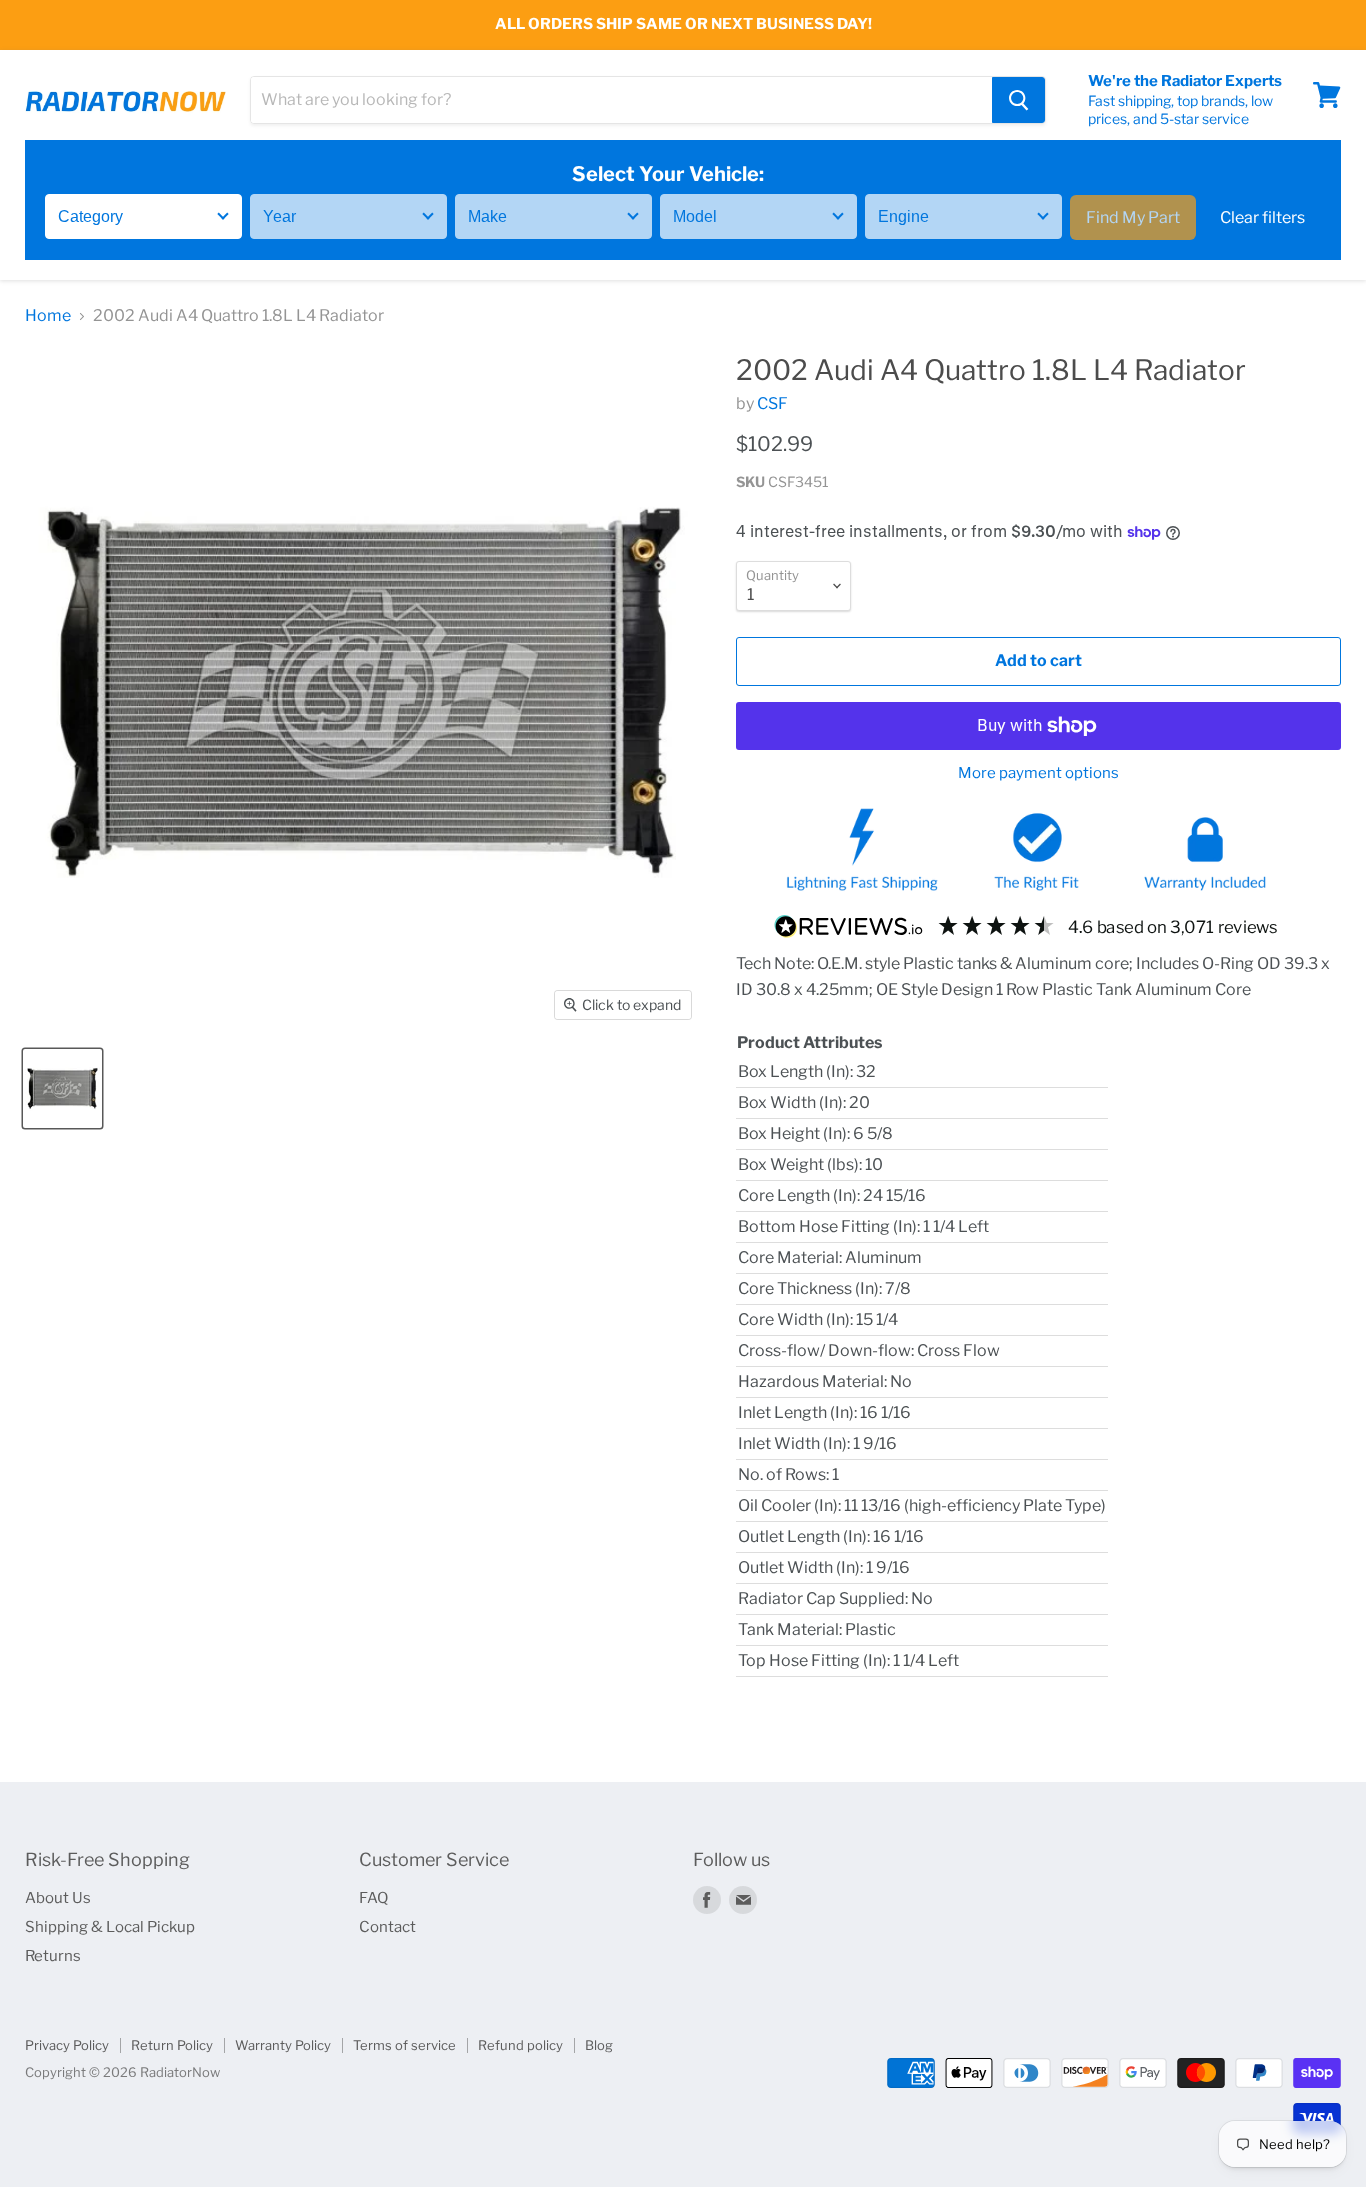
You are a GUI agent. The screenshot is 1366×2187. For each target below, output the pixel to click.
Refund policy (520, 2045)
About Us (58, 1898)
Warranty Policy (283, 2045)
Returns (53, 1956)
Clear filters (1262, 216)
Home (48, 316)
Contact (387, 1927)
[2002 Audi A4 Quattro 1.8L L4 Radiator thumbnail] (62, 1088)
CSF (772, 403)
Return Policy (172, 2045)
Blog (599, 2045)
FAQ (373, 1898)
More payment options (1038, 773)
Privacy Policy (67, 2045)
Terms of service (404, 2045)
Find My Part (1133, 216)
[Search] (1018, 100)
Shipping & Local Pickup (110, 1927)
